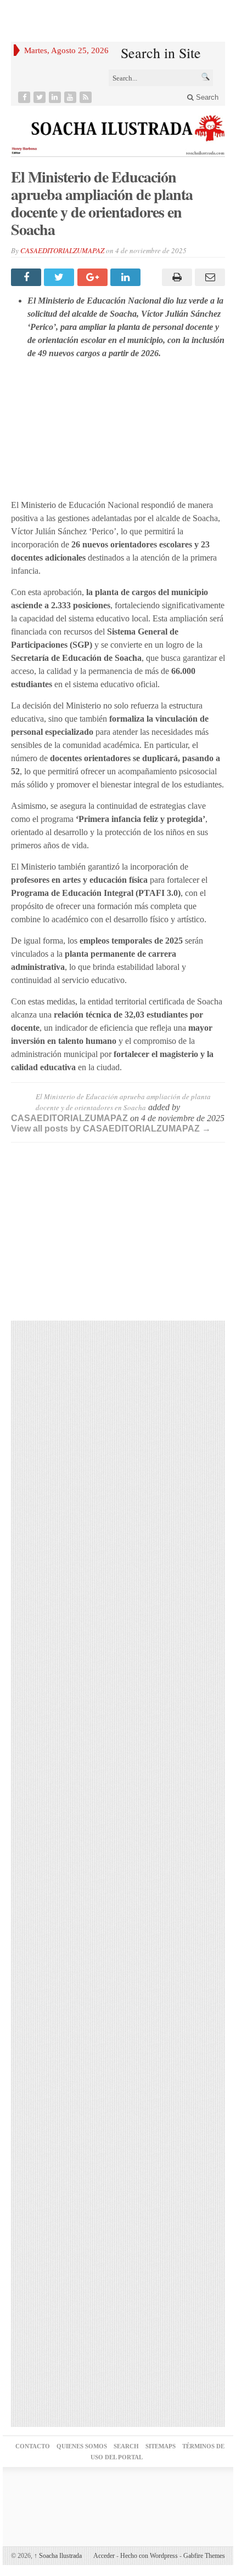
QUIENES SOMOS (82, 2446)
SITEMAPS (161, 2446)
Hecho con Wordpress (149, 2556)
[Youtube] (71, 97)
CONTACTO (33, 2446)
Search (206, 97)
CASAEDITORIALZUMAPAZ (62, 250)
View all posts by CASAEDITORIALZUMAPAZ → (111, 1129)
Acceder (104, 2556)
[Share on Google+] (94, 277)
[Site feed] (87, 97)
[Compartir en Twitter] (60, 277)
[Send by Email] (209, 277)
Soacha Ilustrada (58, 2556)
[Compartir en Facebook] (27, 277)
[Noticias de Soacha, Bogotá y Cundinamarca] (118, 131)
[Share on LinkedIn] (127, 277)
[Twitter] (41, 97)
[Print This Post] (175, 277)
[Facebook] (25, 97)
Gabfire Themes (204, 2556)
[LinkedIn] (56, 97)
